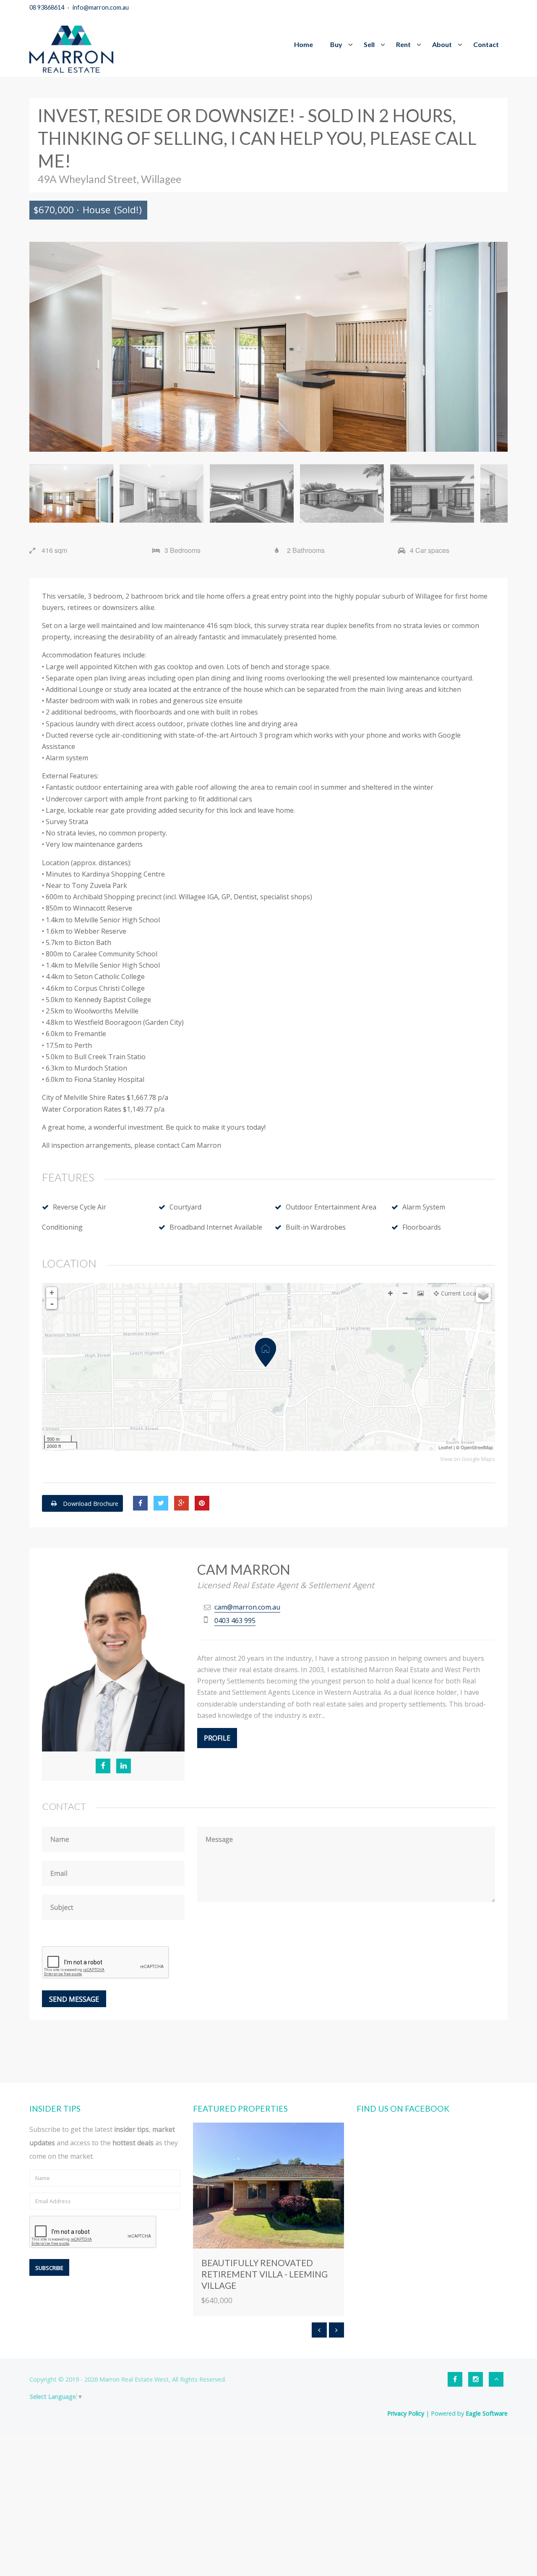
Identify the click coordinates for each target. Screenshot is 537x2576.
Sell (369, 44)
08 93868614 (47, 7)
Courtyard (185, 1207)
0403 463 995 (235, 1620)
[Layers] (483, 1295)
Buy (336, 44)
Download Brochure (90, 1503)
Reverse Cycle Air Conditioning (74, 1217)
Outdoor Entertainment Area (331, 1207)
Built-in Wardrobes (316, 1227)
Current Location (464, 1293)
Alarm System (424, 1207)
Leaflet (445, 1447)
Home (304, 44)
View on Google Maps (468, 1459)
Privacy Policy (406, 2413)
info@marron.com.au (101, 7)
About (442, 44)
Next (495, 347)
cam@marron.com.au (247, 1607)
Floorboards (422, 1227)
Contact (486, 44)
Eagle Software (487, 2413)
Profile (217, 1738)
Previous (42, 347)
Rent (403, 44)
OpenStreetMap (477, 1447)
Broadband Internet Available (216, 1227)
